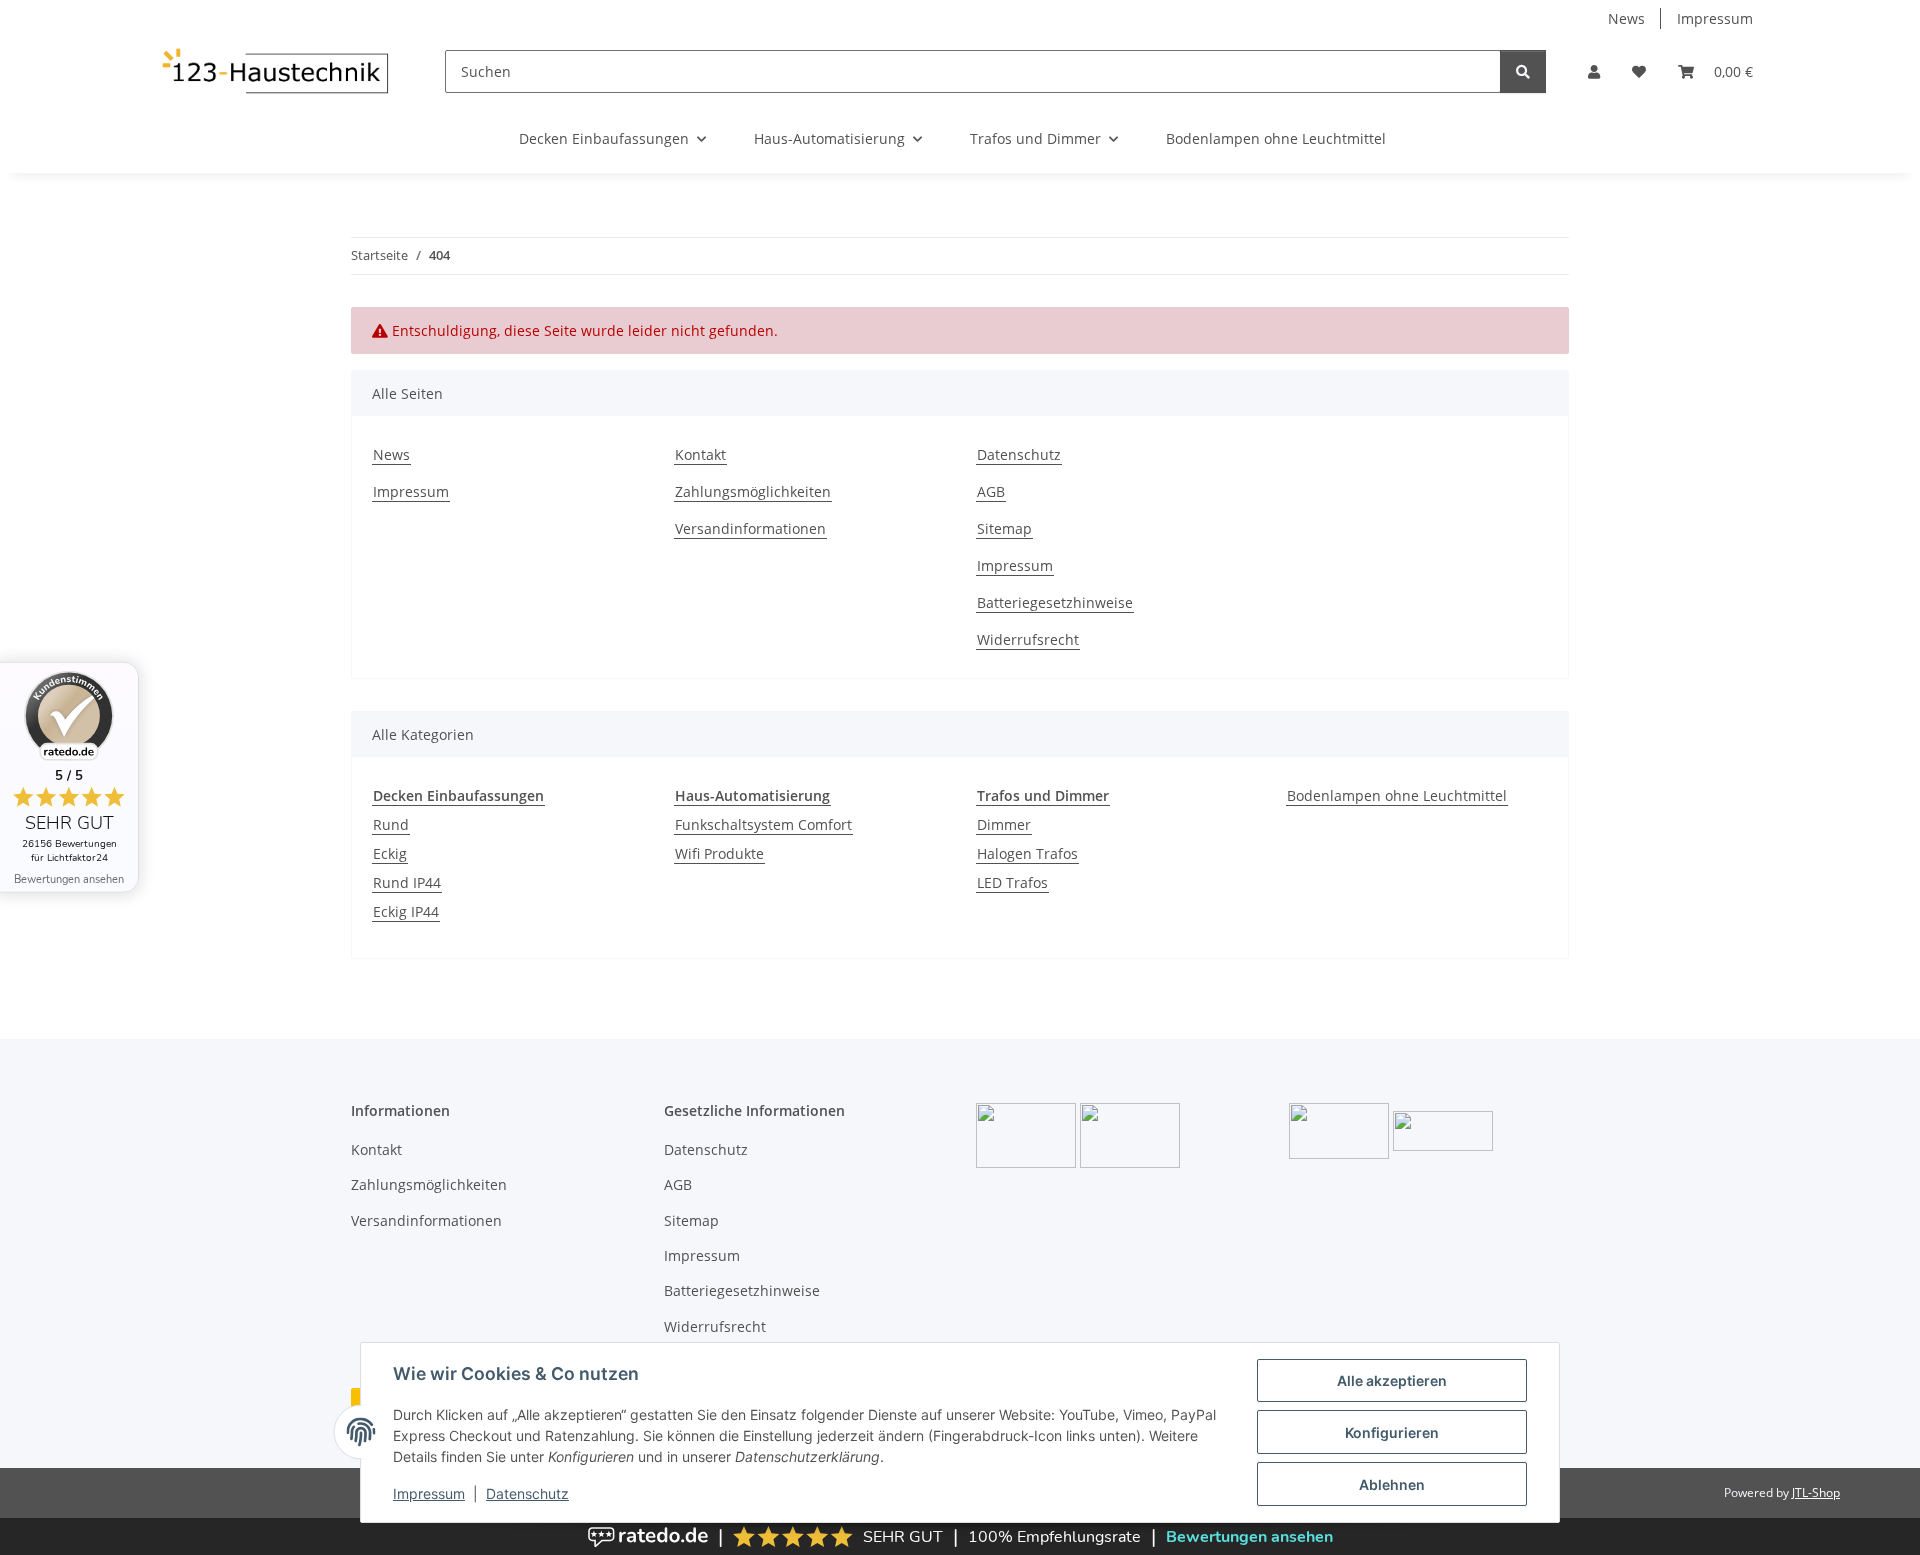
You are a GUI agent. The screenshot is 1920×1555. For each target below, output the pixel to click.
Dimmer (1004, 824)
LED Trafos (1012, 882)
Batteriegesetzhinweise (1055, 602)
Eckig (390, 853)
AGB (991, 491)
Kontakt (700, 454)
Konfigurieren (1392, 1432)
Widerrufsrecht (1028, 639)
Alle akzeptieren (1392, 1380)
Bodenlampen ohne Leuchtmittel (1397, 795)
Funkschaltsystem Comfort (763, 824)
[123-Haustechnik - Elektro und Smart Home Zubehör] (274, 71)
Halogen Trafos (1027, 853)
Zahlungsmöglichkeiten (753, 491)
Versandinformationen (750, 528)
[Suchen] (1523, 71)
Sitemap (1004, 528)
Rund (391, 824)
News (1626, 18)
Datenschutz (527, 1493)
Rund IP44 (407, 882)
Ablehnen (1392, 1484)
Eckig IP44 (406, 911)
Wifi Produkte (719, 853)
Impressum (429, 1493)
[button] (1594, 71)
